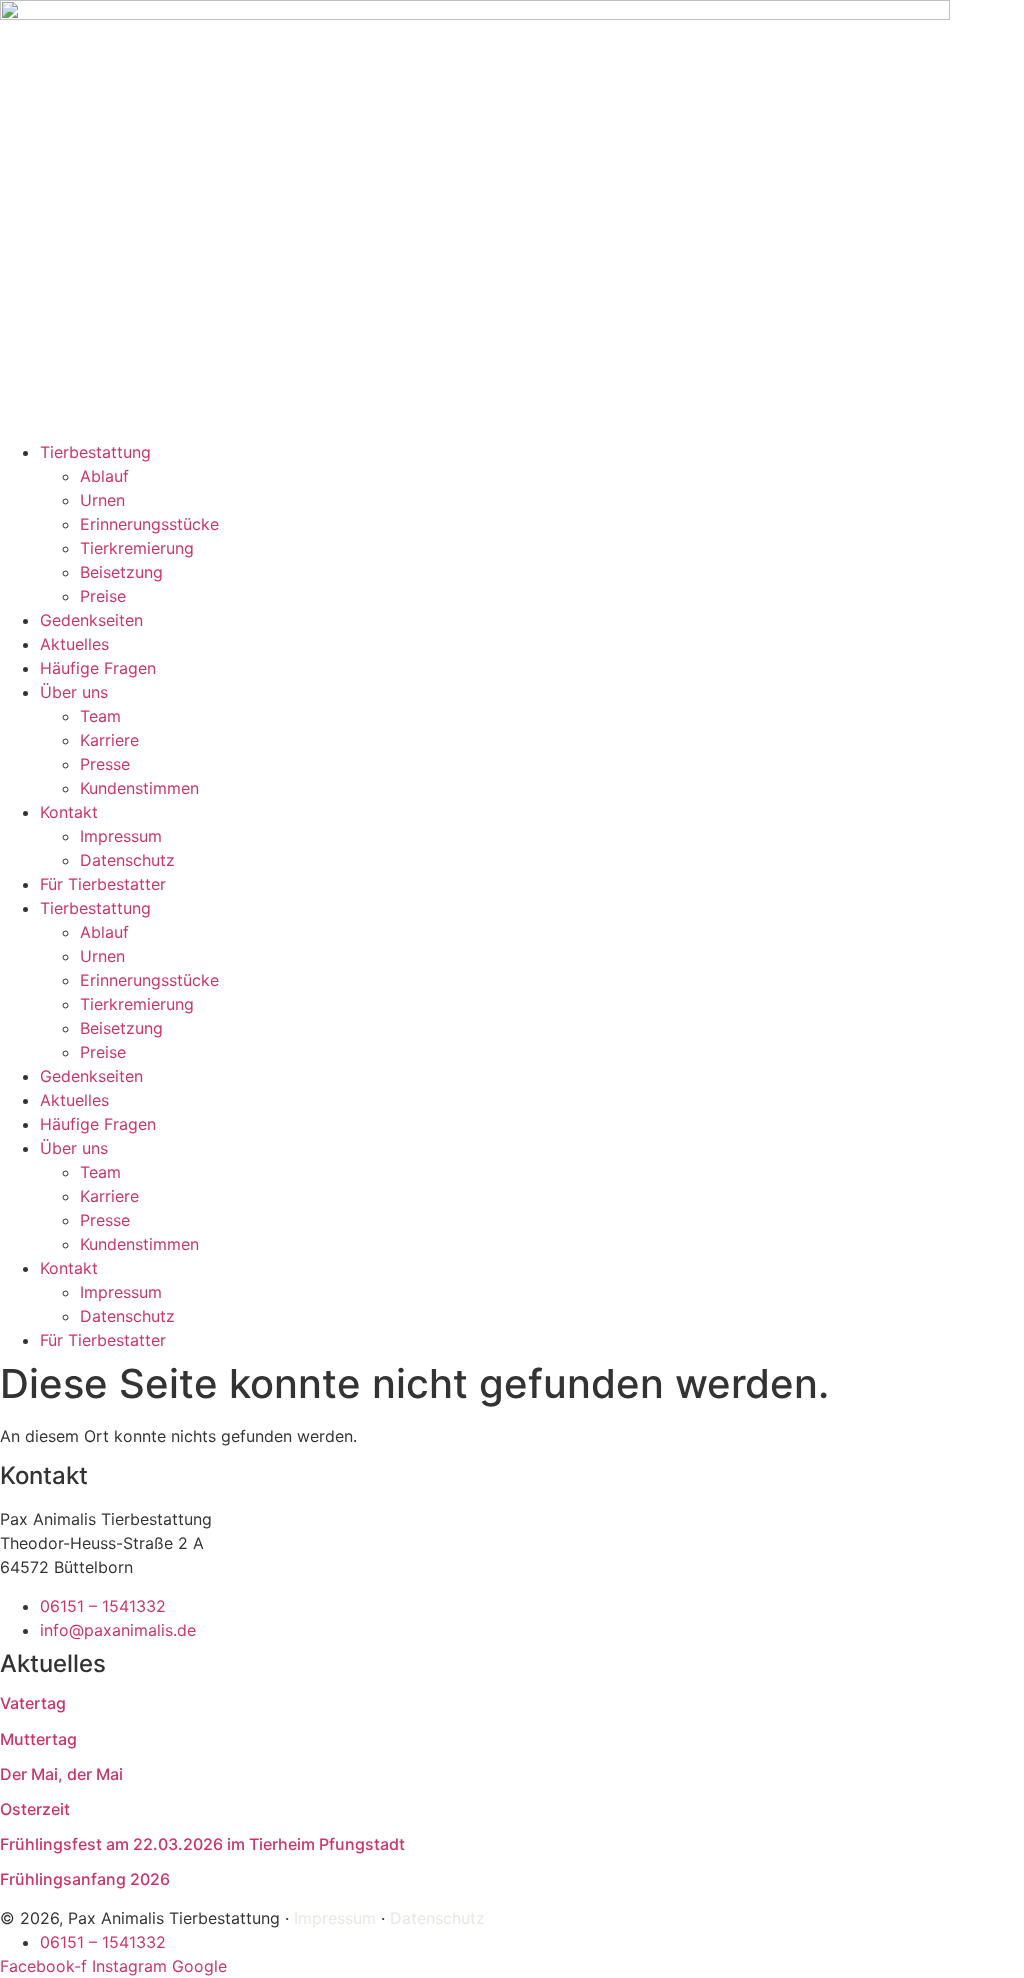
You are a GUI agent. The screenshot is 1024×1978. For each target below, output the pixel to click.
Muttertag (38, 1739)
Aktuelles (74, 644)
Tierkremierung (137, 548)
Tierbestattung (95, 452)
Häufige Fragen (98, 668)
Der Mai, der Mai (61, 1774)
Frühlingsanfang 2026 (85, 1879)
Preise (103, 596)
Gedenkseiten (91, 620)
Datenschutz (127, 860)
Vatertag (33, 1703)
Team (100, 716)
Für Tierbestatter (103, 884)
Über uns (74, 692)
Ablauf (104, 476)
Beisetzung (121, 572)
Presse (105, 764)
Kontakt (69, 812)
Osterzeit (35, 1809)
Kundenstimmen (139, 788)
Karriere (109, 740)
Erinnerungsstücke (149, 524)
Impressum (121, 836)
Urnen (102, 500)
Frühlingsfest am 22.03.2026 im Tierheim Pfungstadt (202, 1844)
